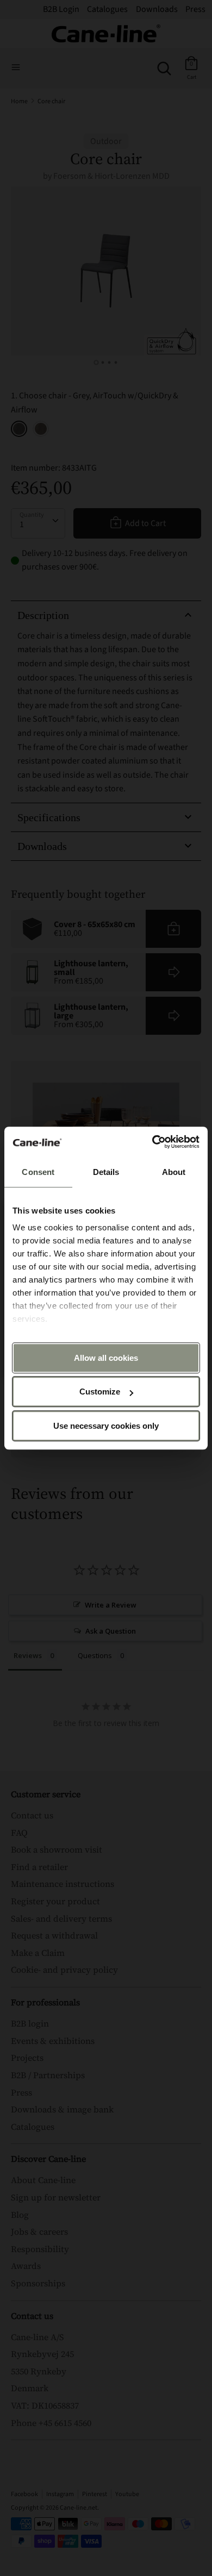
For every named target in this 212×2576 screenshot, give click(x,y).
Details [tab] (106, 1172)
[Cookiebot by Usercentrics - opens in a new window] (152, 1142)
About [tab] (174, 1172)
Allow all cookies (106, 1358)
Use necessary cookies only (106, 1426)
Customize (100, 1392)
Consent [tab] (38, 1172)
